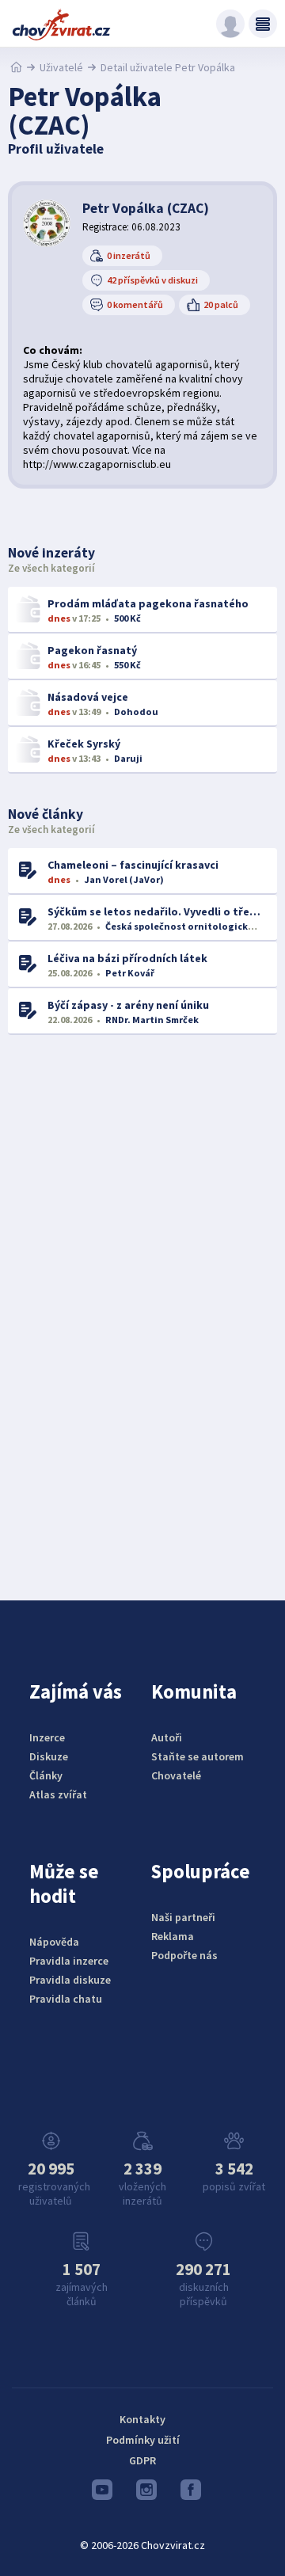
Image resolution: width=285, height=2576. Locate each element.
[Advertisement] (142, 1304)
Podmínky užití (143, 2440)
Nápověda (54, 1942)
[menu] (263, 24)
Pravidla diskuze (70, 1980)
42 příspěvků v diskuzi (152, 280)
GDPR (142, 2460)
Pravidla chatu (66, 1999)
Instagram (142, 2494)
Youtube (98, 2494)
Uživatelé (61, 67)
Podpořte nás (184, 1955)
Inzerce (47, 1737)
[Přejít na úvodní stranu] (16, 67)
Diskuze (49, 1756)
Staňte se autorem (198, 1756)
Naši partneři (183, 1917)
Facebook (187, 2494)
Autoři (167, 1737)
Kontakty (142, 2419)
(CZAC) (146, 208)
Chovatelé (176, 1775)
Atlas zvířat (58, 1794)
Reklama (173, 1936)
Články (46, 1775)
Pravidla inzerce (69, 1961)
